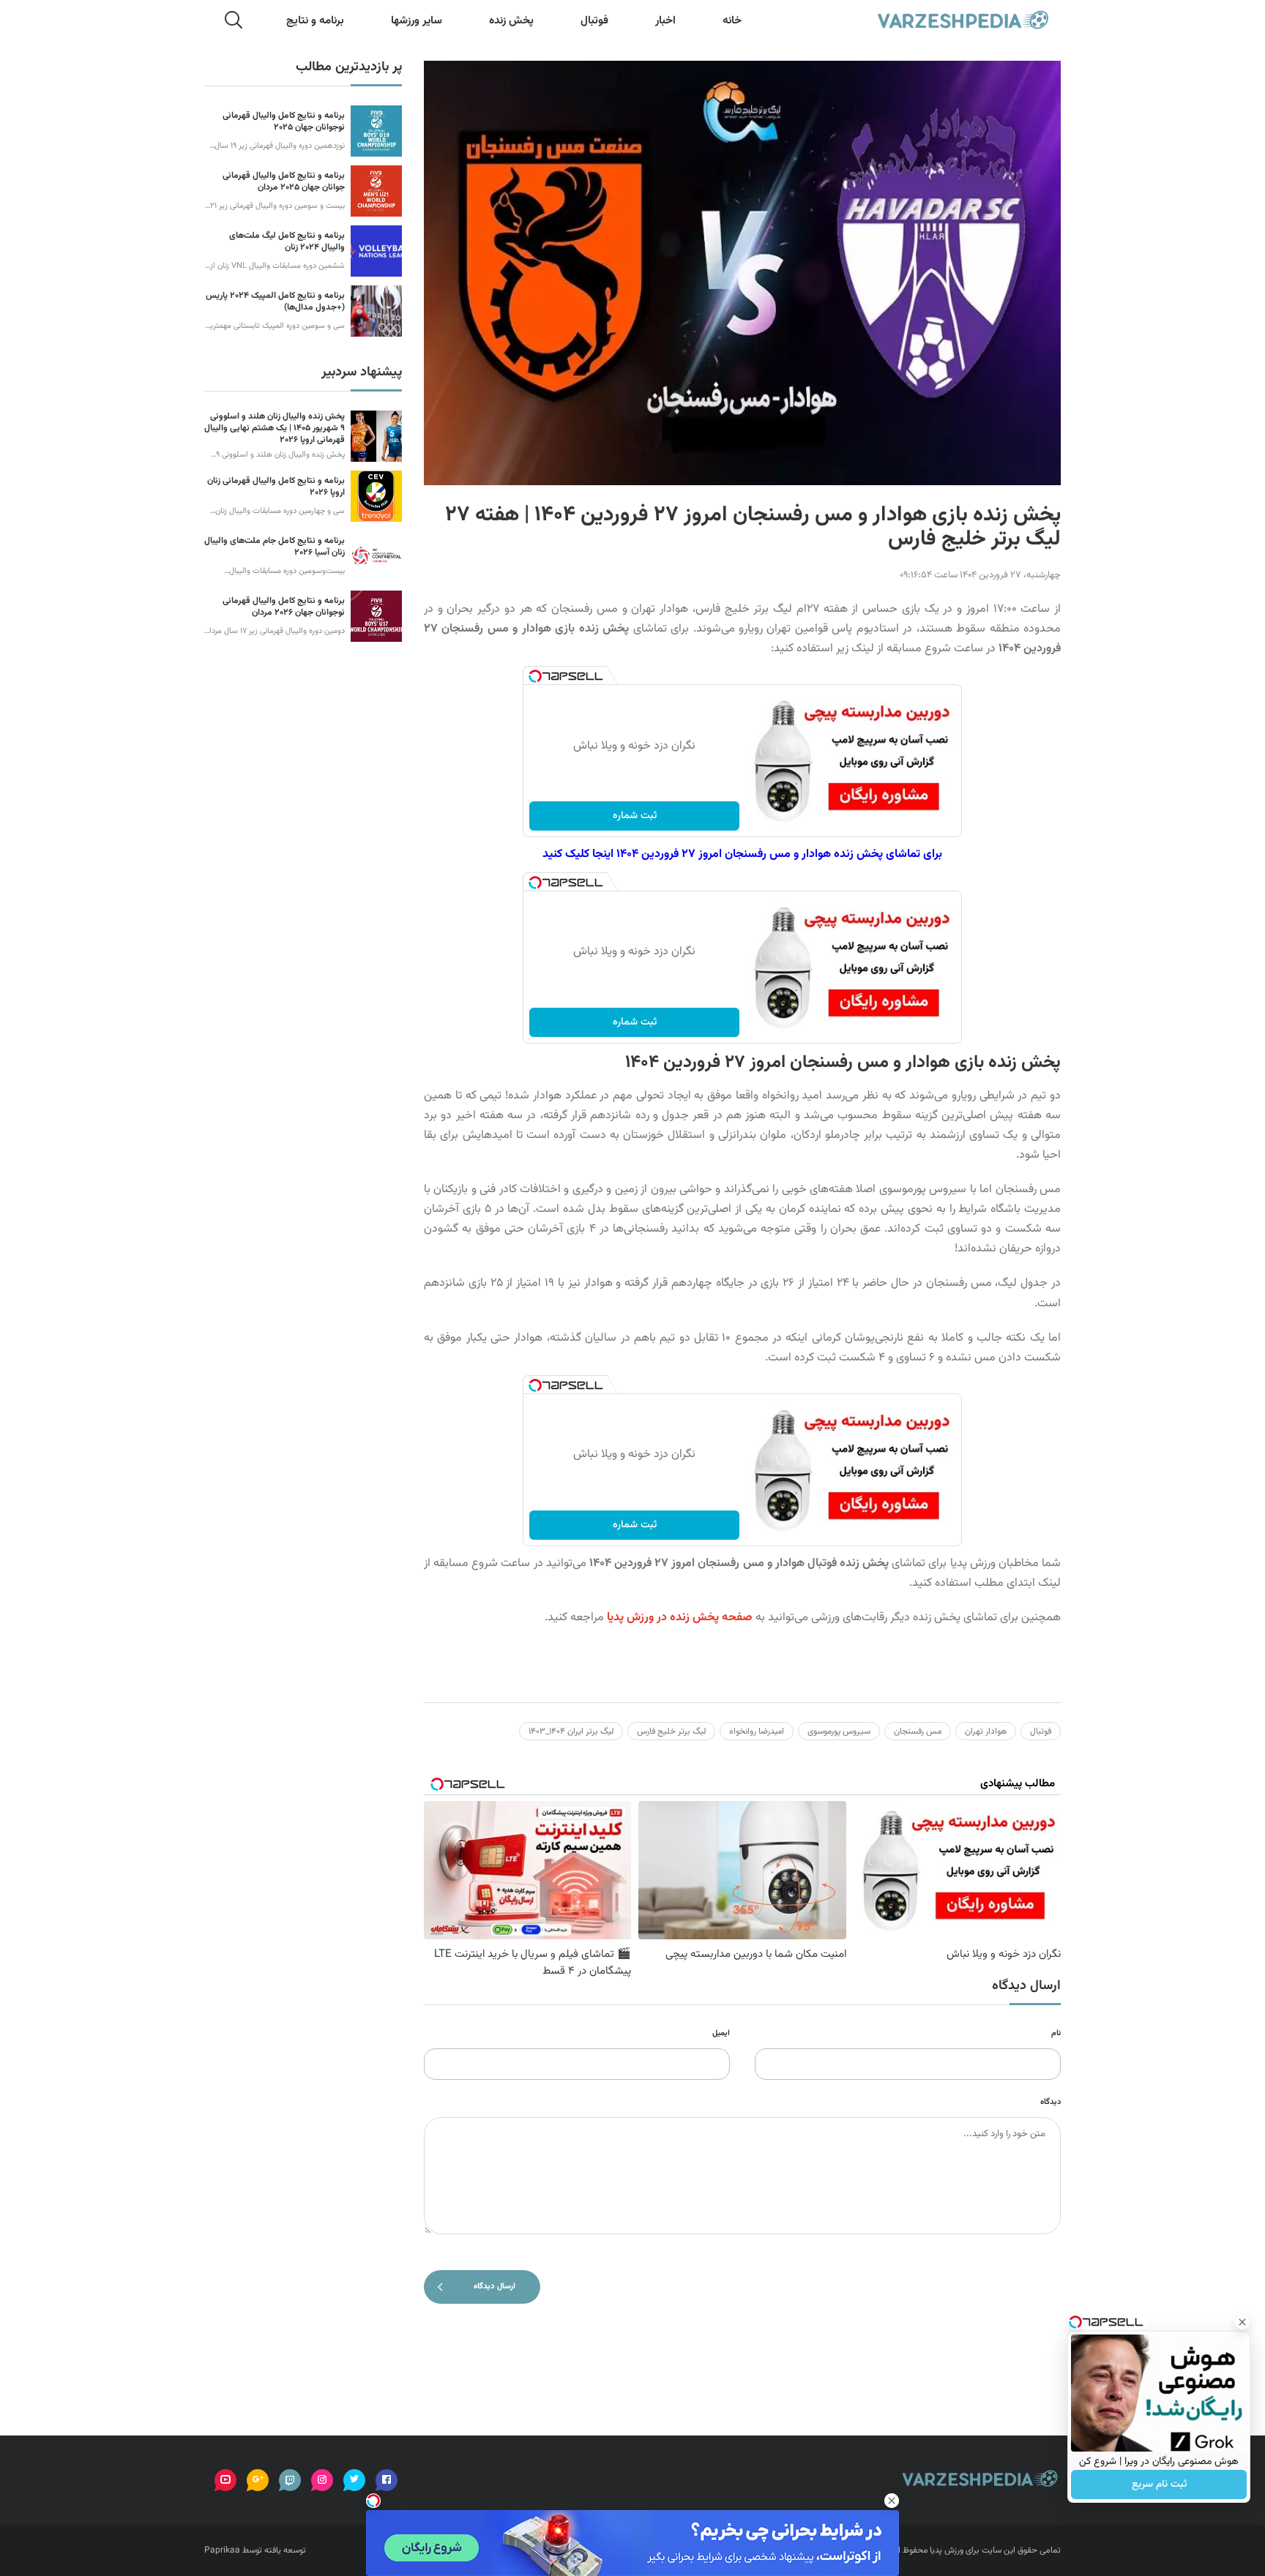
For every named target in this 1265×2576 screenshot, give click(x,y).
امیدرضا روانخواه (757, 1731)
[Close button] (1242, 2322)
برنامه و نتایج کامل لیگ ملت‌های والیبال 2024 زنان (287, 241)
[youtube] (225, 2480)
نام (1056, 2033)
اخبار (665, 21)
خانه (732, 21)
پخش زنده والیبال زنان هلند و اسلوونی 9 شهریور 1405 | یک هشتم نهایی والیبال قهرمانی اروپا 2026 (275, 428)
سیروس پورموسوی (839, 1731)
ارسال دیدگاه (495, 2287)
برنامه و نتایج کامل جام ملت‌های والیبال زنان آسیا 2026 (275, 547)
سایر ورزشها (417, 21)
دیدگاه (1051, 2102)
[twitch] (290, 2480)
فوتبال (594, 21)
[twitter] (354, 2480)
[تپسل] (535, 676)
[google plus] (258, 2480)
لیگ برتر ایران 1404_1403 (571, 1731)
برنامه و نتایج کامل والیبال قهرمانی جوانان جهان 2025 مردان (284, 181)
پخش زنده (511, 21)
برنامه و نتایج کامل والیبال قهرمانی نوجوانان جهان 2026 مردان (284, 607)
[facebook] (387, 2480)
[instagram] (322, 2480)
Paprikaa (222, 2550)
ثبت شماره (635, 816)
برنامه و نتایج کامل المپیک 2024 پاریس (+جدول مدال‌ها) (275, 302)
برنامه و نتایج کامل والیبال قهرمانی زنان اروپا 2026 (276, 487)
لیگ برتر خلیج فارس (671, 1731)
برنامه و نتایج (315, 21)
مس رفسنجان (918, 1731)
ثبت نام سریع (1159, 2485)
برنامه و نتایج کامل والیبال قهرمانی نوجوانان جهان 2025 (284, 121)
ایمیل (721, 2033)
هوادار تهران (986, 1731)
